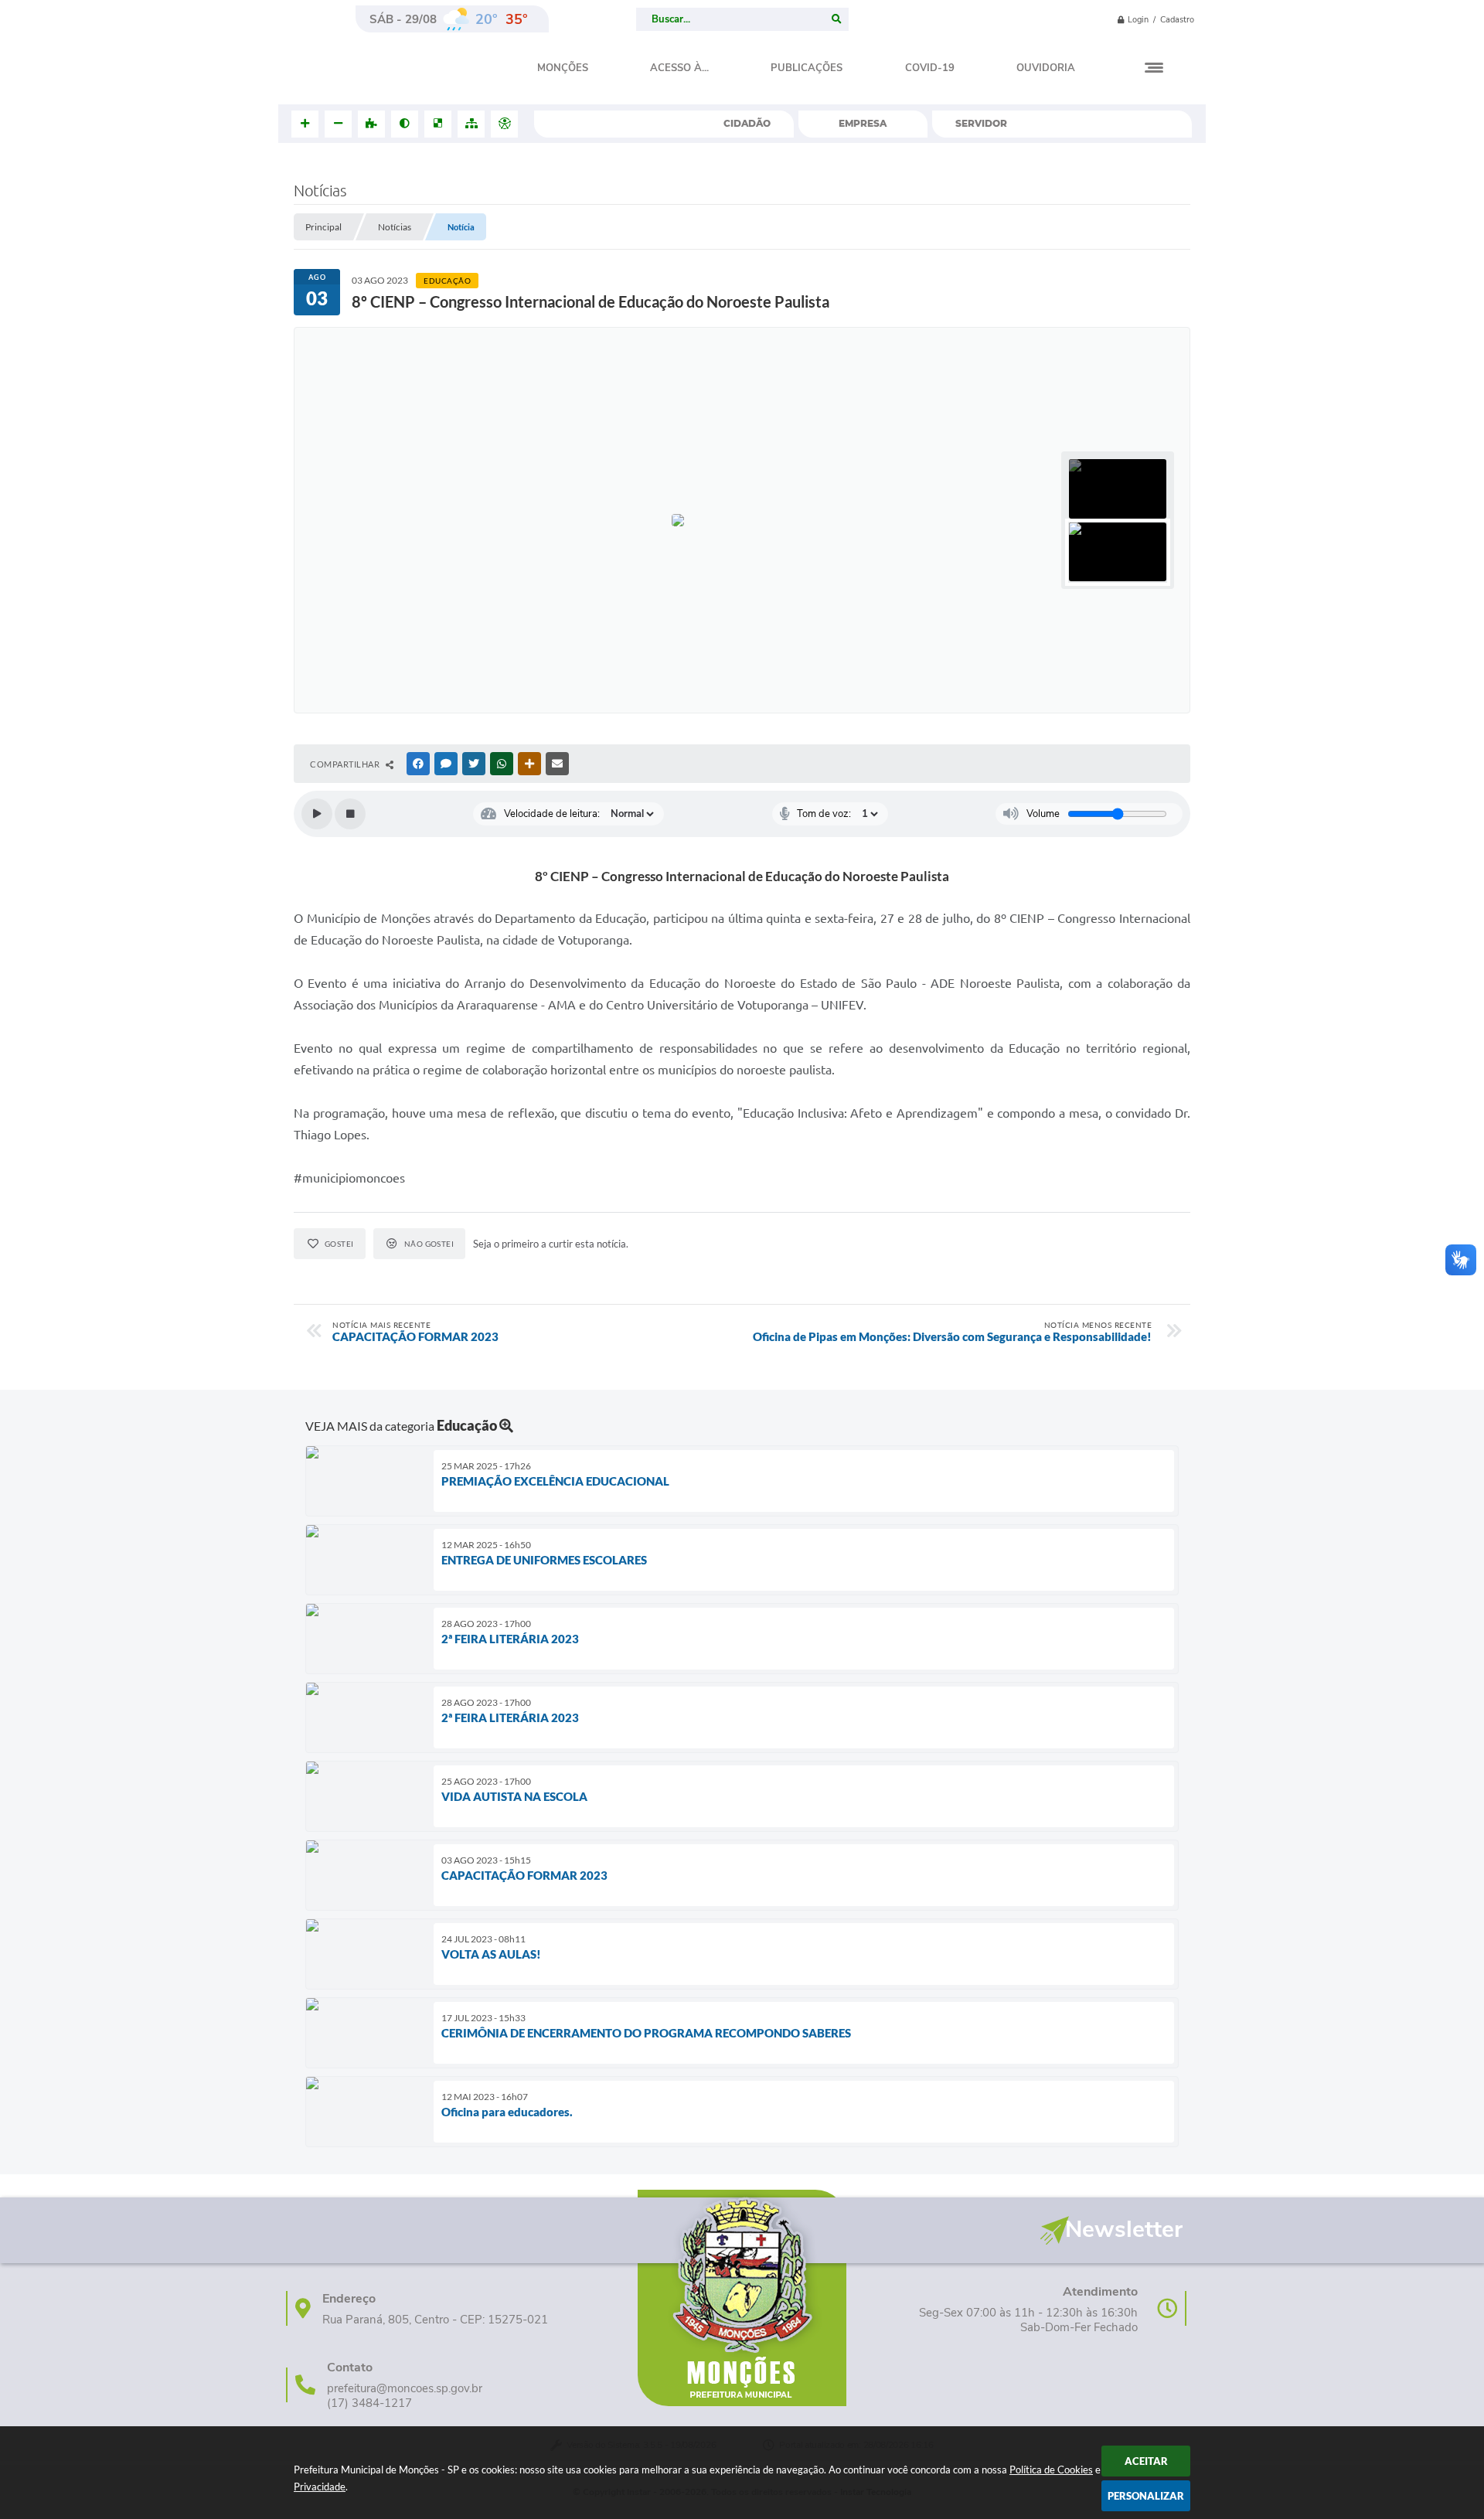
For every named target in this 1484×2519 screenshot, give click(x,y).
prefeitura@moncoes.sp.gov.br (405, 2389)
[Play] (317, 814)
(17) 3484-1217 (369, 2403)
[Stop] (350, 814)
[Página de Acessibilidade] (504, 124)
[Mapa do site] (471, 124)
